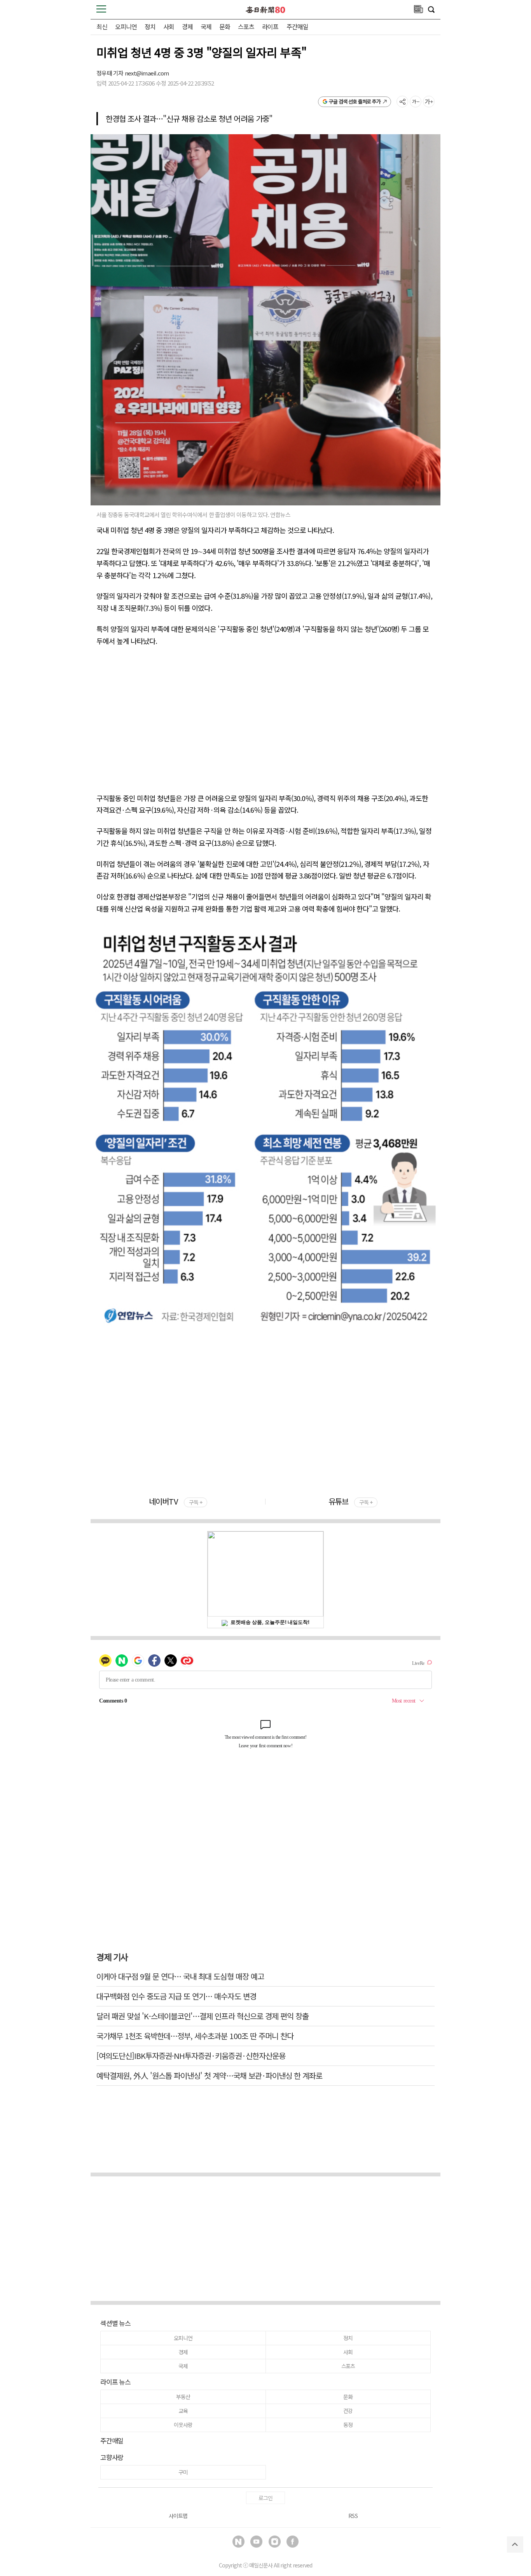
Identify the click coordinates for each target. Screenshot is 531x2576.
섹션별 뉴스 (115, 2323)
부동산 (183, 2397)
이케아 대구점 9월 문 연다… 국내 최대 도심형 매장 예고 (180, 1976)
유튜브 (350, 1501)
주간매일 (297, 26)
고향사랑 (112, 2457)
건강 (348, 2411)
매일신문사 (261, 2565)
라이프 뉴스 (115, 2382)
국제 (206, 26)
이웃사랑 (183, 2425)
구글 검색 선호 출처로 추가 (355, 101)
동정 (348, 2425)
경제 (187, 26)
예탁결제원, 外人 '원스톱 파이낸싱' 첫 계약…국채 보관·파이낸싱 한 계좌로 (209, 2075)
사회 (169, 26)
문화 (225, 26)
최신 (102, 26)
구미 (183, 2472)
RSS (353, 2516)
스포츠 (246, 26)
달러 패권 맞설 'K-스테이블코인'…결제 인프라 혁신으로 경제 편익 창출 (203, 2016)
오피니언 (126, 26)
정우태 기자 (111, 73)
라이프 (270, 26)
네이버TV (175, 1501)
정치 (150, 26)
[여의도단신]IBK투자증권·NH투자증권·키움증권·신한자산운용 (191, 2056)
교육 (183, 2411)
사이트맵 (178, 2516)
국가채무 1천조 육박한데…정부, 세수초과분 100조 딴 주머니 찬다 (195, 2036)
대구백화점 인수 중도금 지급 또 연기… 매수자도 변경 (176, 1996)
